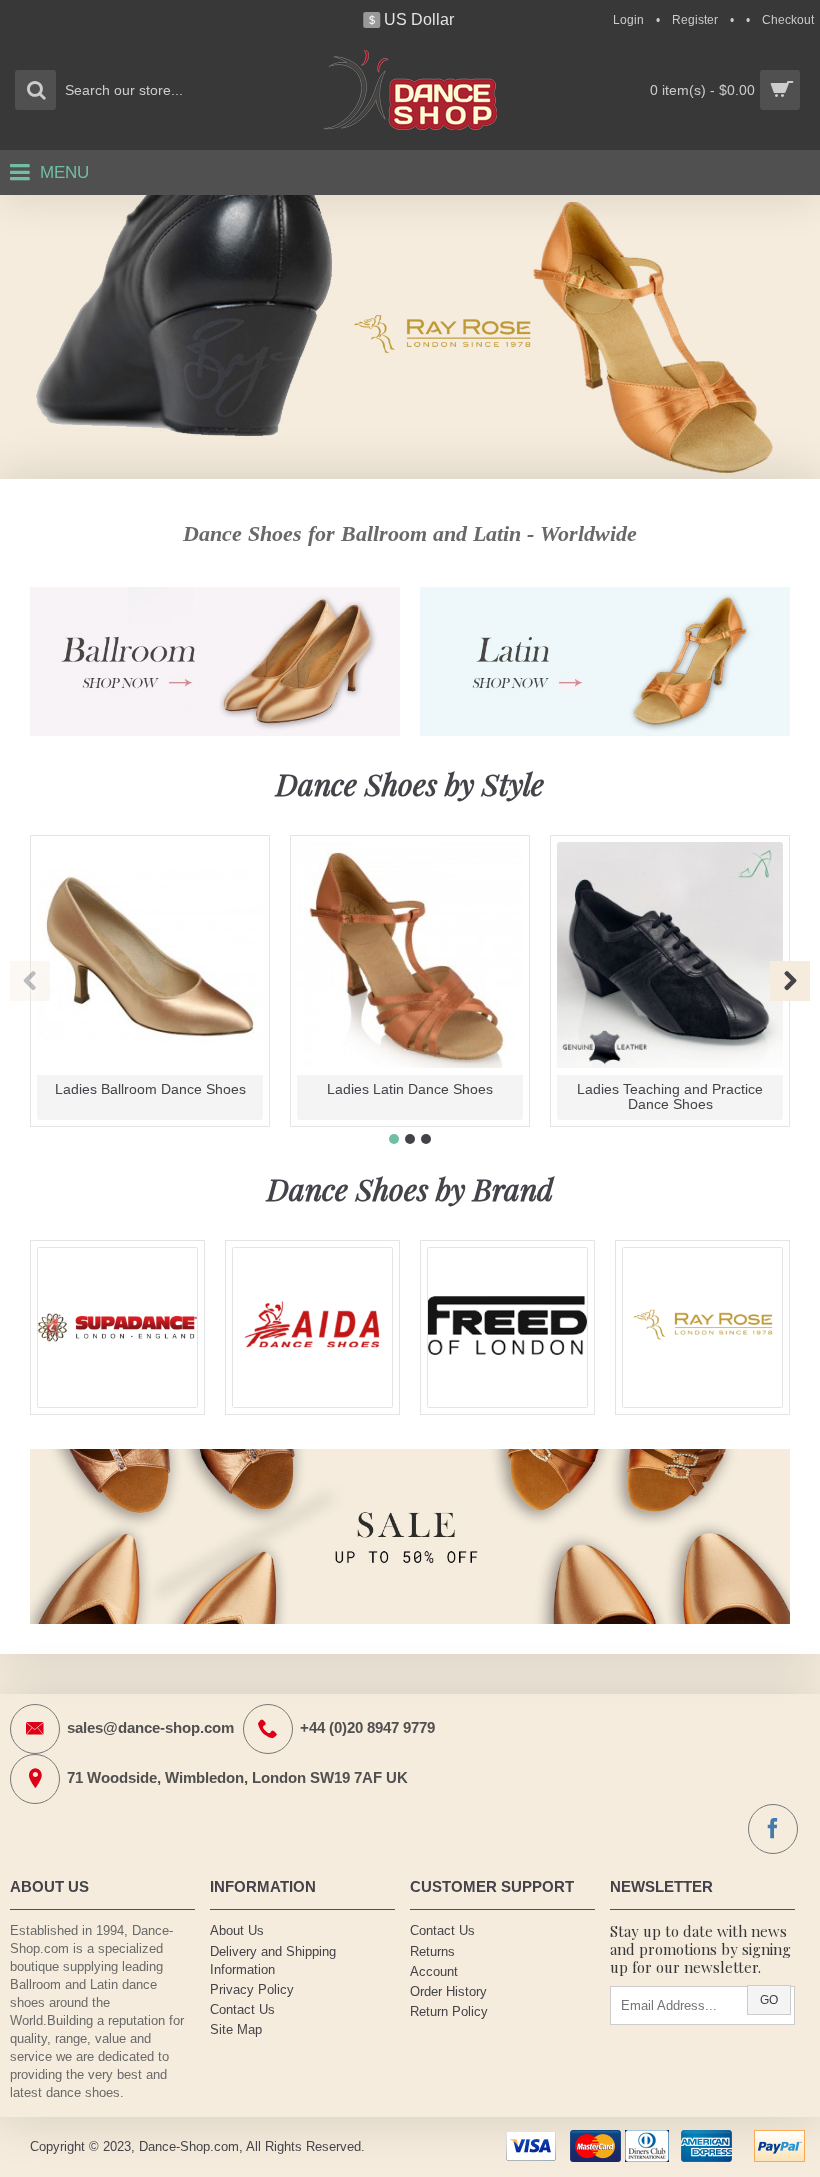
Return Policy (449, 2011)
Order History (448, 1991)
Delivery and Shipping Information (273, 1960)
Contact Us (242, 2009)
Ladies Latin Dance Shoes (410, 1089)
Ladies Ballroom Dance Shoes (150, 1089)
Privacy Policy (252, 1989)
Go (769, 2000)
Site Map (236, 2029)
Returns (432, 1951)
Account (434, 1971)
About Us (237, 1930)
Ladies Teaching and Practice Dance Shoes (670, 1096)
